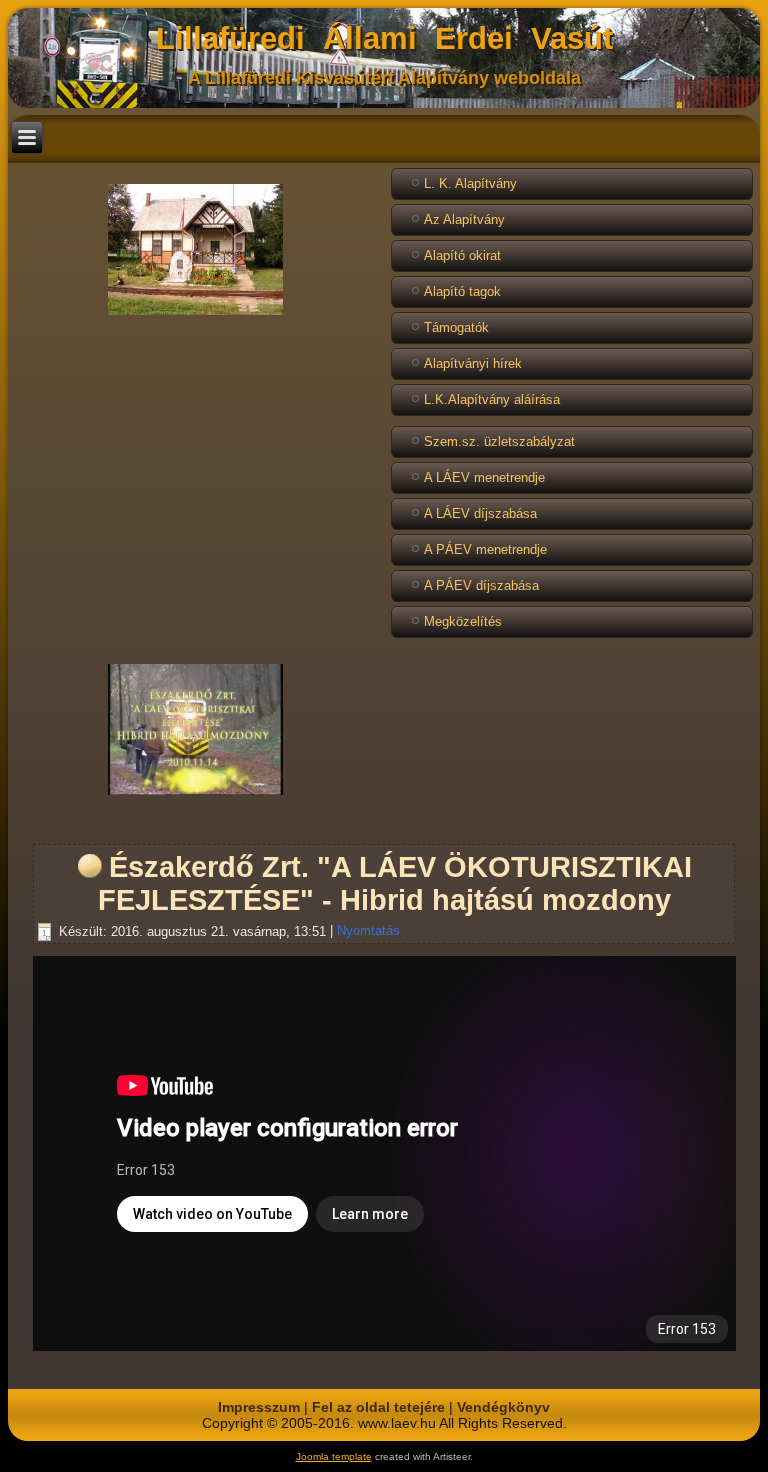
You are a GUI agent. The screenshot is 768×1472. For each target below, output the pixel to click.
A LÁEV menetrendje (484, 477)
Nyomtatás (368, 931)
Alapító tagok (462, 291)
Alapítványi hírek (473, 363)
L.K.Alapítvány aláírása (492, 399)
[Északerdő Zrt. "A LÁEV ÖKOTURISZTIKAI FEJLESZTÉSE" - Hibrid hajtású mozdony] (195, 795)
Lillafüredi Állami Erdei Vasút (384, 38)
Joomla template (334, 1456)
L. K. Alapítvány (470, 183)
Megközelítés (463, 621)
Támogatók (456, 327)
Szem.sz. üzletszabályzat (499, 441)
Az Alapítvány (464, 219)
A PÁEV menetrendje (485, 549)
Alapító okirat (462, 255)
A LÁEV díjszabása (480, 513)
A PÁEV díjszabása (481, 585)
